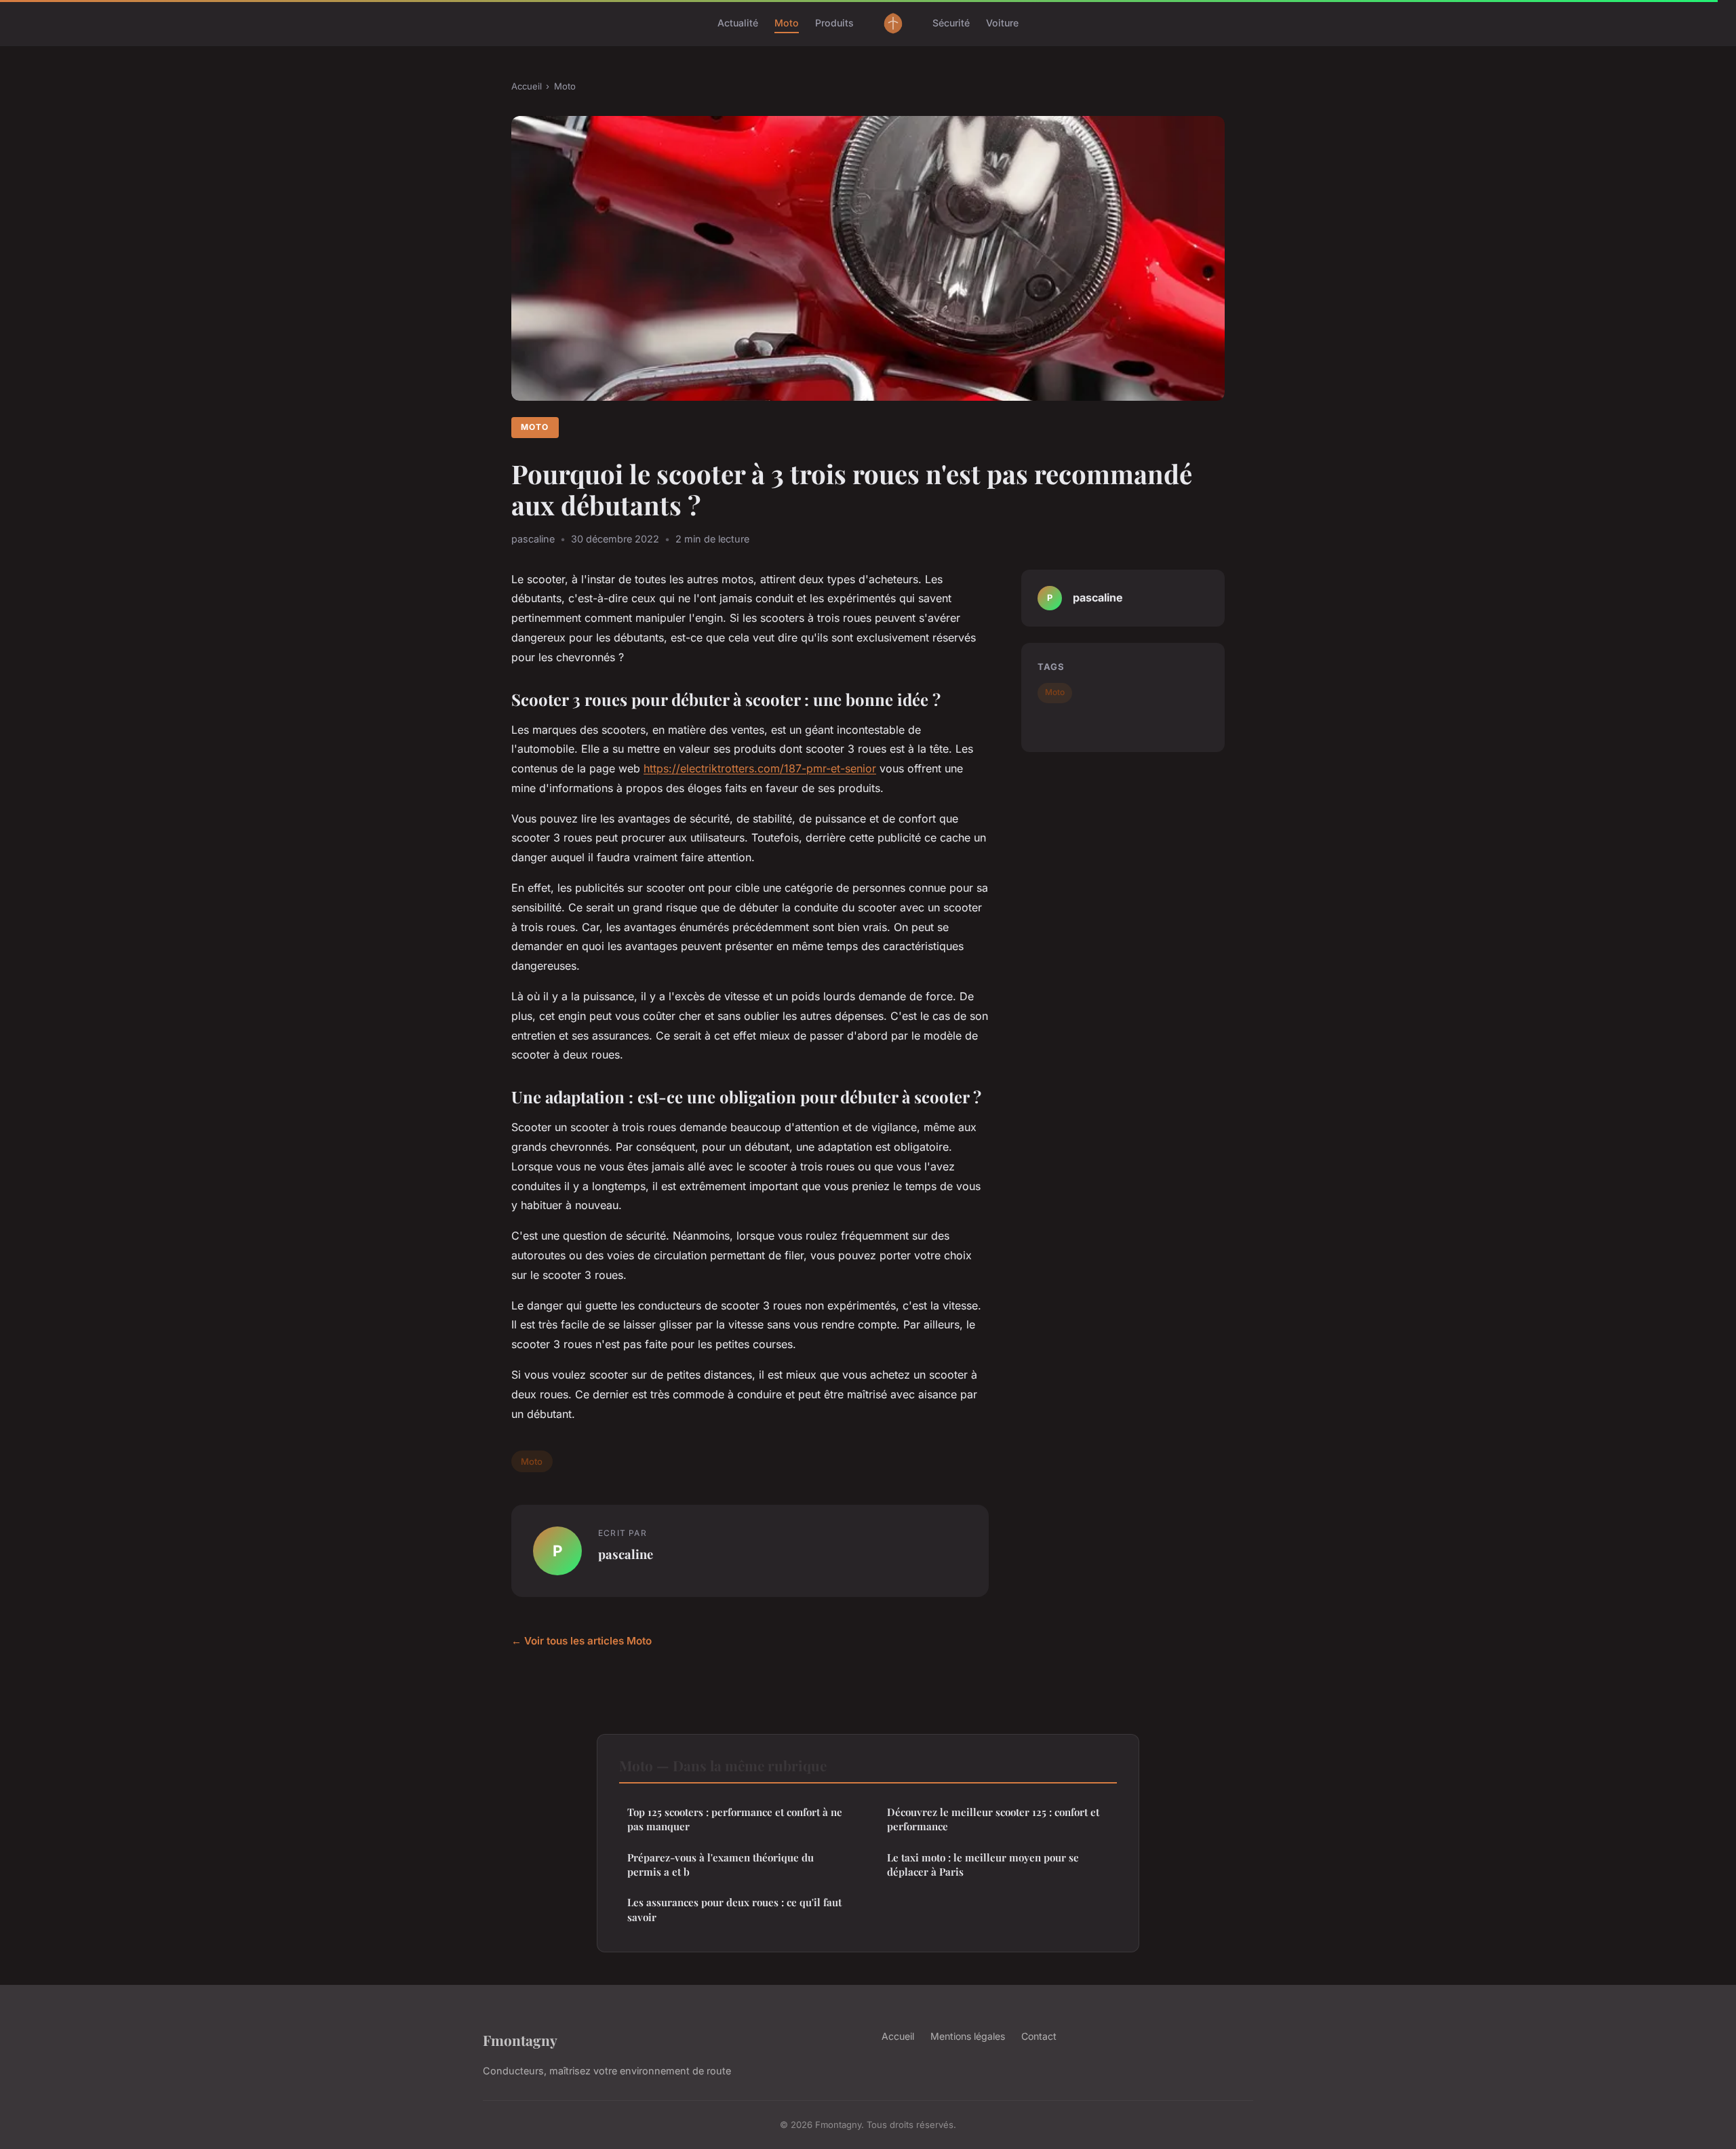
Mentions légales (968, 2036)
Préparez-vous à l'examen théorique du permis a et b (721, 1865)
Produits (834, 23)
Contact (1039, 2036)
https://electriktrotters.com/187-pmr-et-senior (760, 768)
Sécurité (951, 23)
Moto (787, 23)
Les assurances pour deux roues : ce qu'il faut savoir (734, 1909)
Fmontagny (520, 2040)
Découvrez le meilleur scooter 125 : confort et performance (993, 1819)
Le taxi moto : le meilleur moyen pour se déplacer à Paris (983, 1865)
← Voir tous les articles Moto (581, 1641)
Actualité (738, 23)
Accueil (527, 86)
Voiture (1002, 23)
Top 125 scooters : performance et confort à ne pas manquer (735, 1819)
